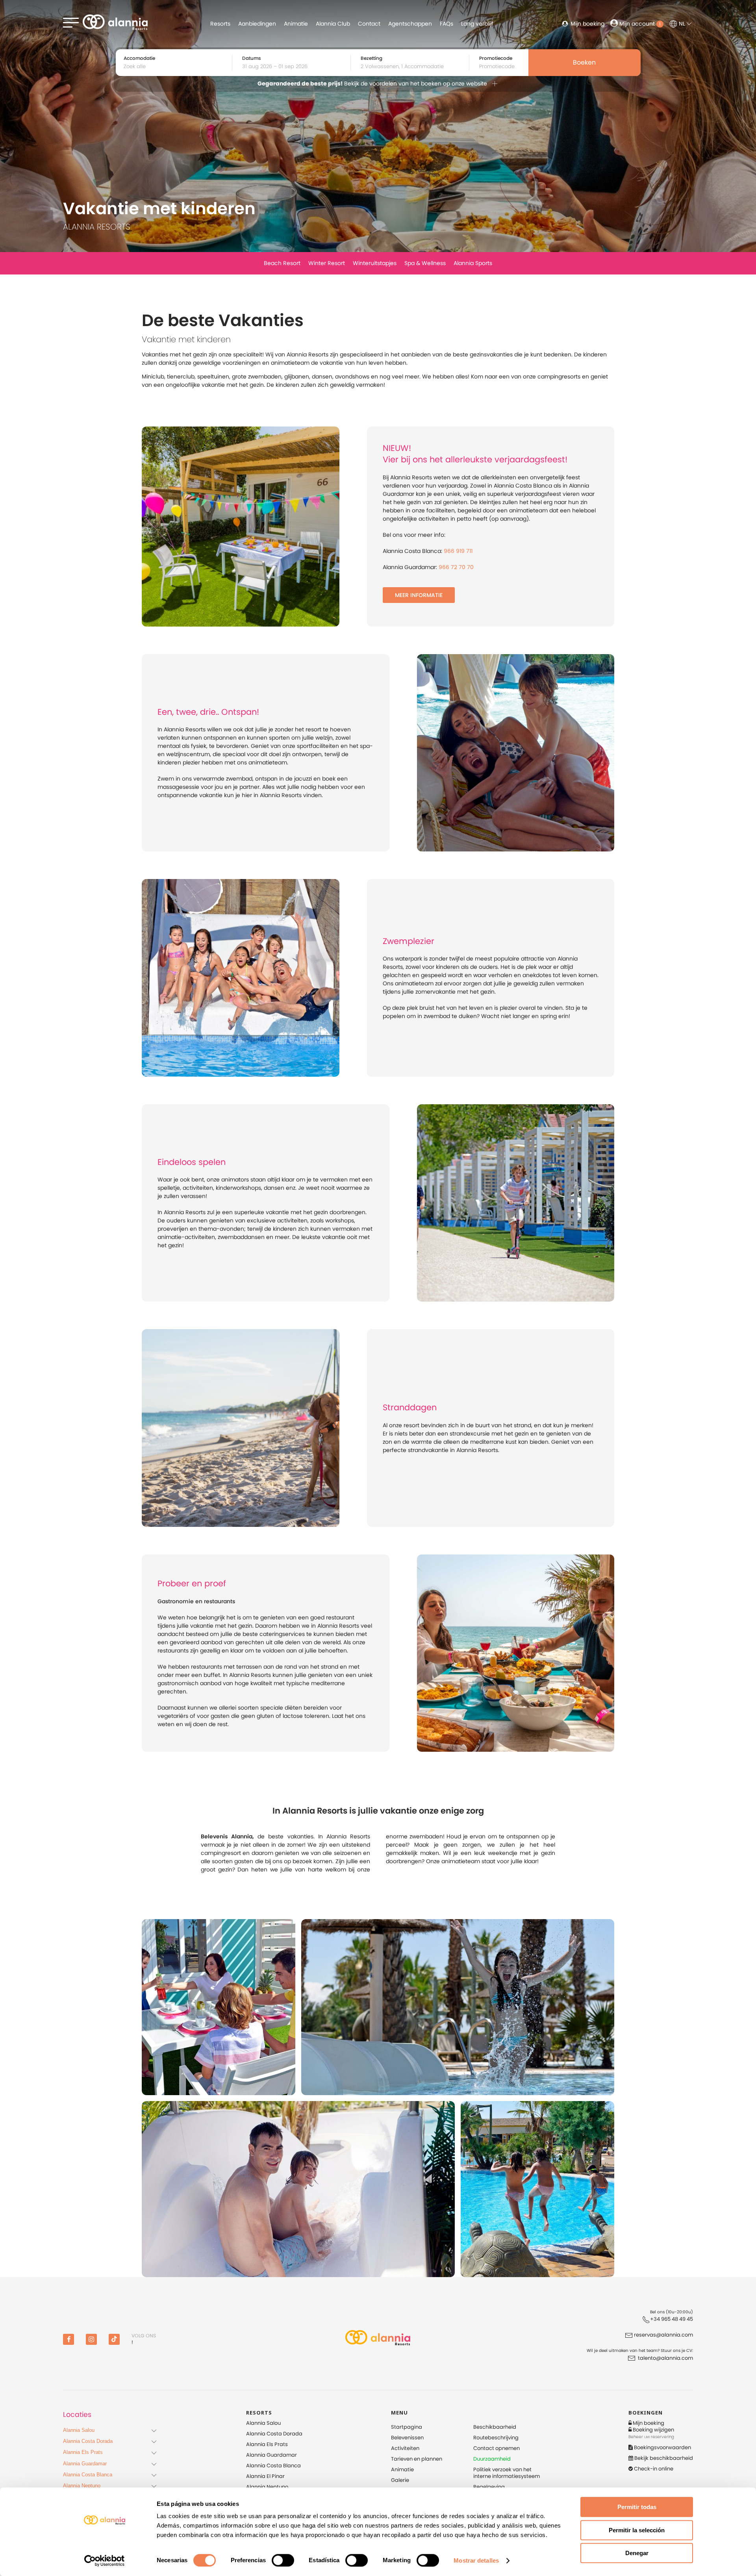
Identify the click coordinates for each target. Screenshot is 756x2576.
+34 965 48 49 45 (672, 2319)
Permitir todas (637, 2507)
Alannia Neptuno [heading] (82, 2486)
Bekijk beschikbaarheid (663, 2458)
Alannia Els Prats (267, 2444)
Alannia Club (333, 24)
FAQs (447, 24)
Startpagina (407, 2427)
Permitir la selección (637, 2530)
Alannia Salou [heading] (79, 2430)
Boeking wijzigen (653, 2430)
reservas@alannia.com (663, 2335)
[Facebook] (69, 2339)
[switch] (283, 2560)
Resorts (220, 24)
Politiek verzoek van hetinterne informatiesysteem (507, 2473)
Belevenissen (407, 2438)
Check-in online (653, 2469)
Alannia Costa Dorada (274, 2434)
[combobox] (294, 67)
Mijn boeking (587, 24)
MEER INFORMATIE (419, 595)
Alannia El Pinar (265, 2476)
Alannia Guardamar (271, 2455)
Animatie (296, 24)
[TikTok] (114, 2339)
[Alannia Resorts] (378, 2339)
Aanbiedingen (257, 24)
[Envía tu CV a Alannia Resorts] (632, 2358)
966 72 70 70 (456, 567)
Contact (369, 24)
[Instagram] (91, 2339)
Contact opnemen (497, 2448)
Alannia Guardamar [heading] (85, 2464)
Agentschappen (410, 24)
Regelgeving (489, 2487)
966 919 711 (458, 551)
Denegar (637, 2553)
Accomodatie (139, 58)
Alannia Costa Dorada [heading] (88, 2441)
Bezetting (372, 58)
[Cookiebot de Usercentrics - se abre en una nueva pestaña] (105, 2561)
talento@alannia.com (665, 2358)
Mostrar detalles (476, 2560)
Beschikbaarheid (495, 2427)
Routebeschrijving (496, 2438)
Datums (251, 58)
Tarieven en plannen (417, 2459)
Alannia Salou (263, 2423)
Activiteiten (405, 2448)
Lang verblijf (477, 24)
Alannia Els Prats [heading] (83, 2452)
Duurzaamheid (492, 2459)
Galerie (400, 2480)
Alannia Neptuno (267, 2487)
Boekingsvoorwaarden (662, 2447)
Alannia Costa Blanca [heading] (88, 2475)
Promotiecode (496, 58)
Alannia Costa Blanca (273, 2466)
